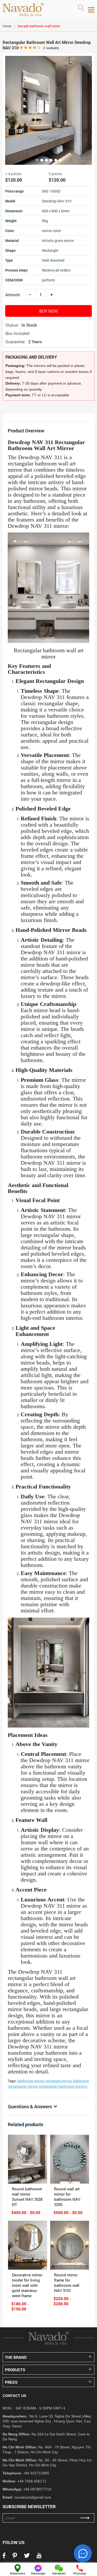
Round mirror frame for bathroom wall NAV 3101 (67, 2283)
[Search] (81, 8)
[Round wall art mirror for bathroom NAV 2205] (70, 2159)
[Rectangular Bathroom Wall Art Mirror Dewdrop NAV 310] (48, 110)
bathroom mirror (31, 2081)
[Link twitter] (27, 2557)
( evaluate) (51, 48)
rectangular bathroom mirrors (63, 2086)
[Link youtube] (39, 2557)
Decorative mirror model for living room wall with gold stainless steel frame (27, 2285)
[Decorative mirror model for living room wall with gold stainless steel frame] (28, 2245)
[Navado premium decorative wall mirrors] (23, 10)
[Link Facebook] (4, 2557)
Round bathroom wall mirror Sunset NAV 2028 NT (27, 2197)
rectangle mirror (58, 2081)
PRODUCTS (15, 2370)
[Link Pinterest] (15, 2557)
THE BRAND (16, 2357)
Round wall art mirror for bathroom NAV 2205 (67, 2197)
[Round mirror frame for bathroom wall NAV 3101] (70, 2245)
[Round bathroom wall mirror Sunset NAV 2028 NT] (28, 2159)
